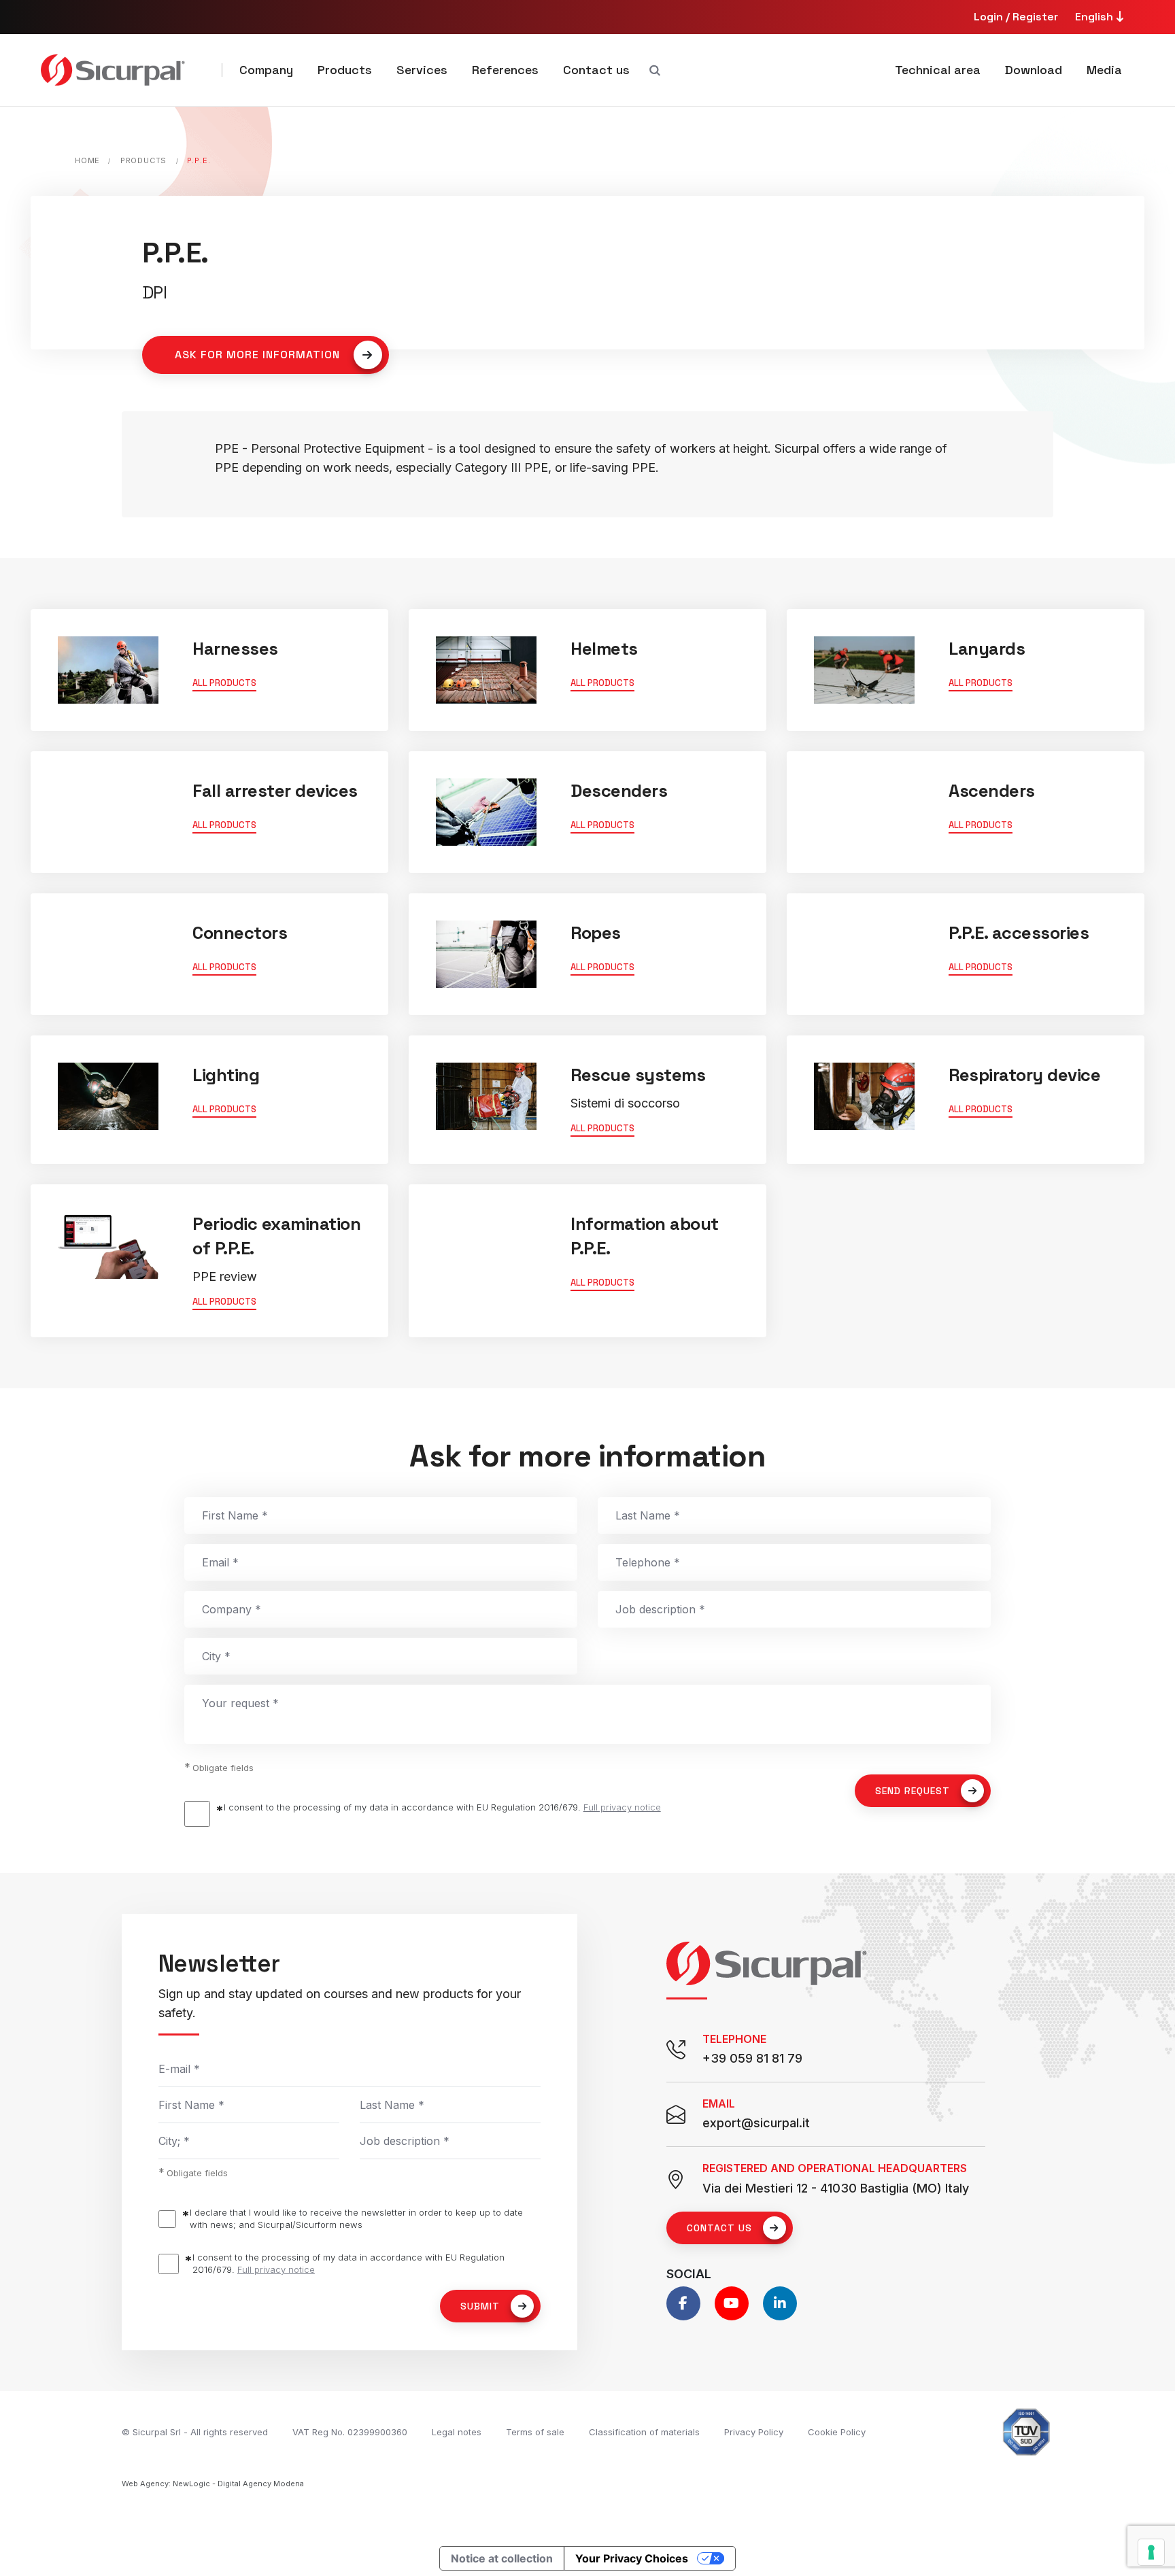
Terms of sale (535, 2432)
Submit (480, 2306)
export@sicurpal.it (756, 2123)
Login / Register (1016, 17)
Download (1034, 70)
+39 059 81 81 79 (752, 2058)
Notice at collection (502, 2558)
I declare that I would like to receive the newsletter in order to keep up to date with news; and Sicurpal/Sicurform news (356, 2218)
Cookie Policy (837, 2432)
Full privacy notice (622, 1807)
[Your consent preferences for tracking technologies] (1151, 2552)
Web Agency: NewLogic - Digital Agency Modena (213, 2484)
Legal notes (457, 2432)
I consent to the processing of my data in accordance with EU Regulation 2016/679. (442, 1807)
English (1095, 17)
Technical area (938, 70)
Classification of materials (644, 2432)
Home (87, 160)
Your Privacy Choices (632, 2558)
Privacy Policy (754, 2432)
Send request (913, 1791)
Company (266, 70)
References (505, 70)
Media (1104, 70)
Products (345, 70)
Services (422, 70)
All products (224, 683)
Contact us (596, 70)
